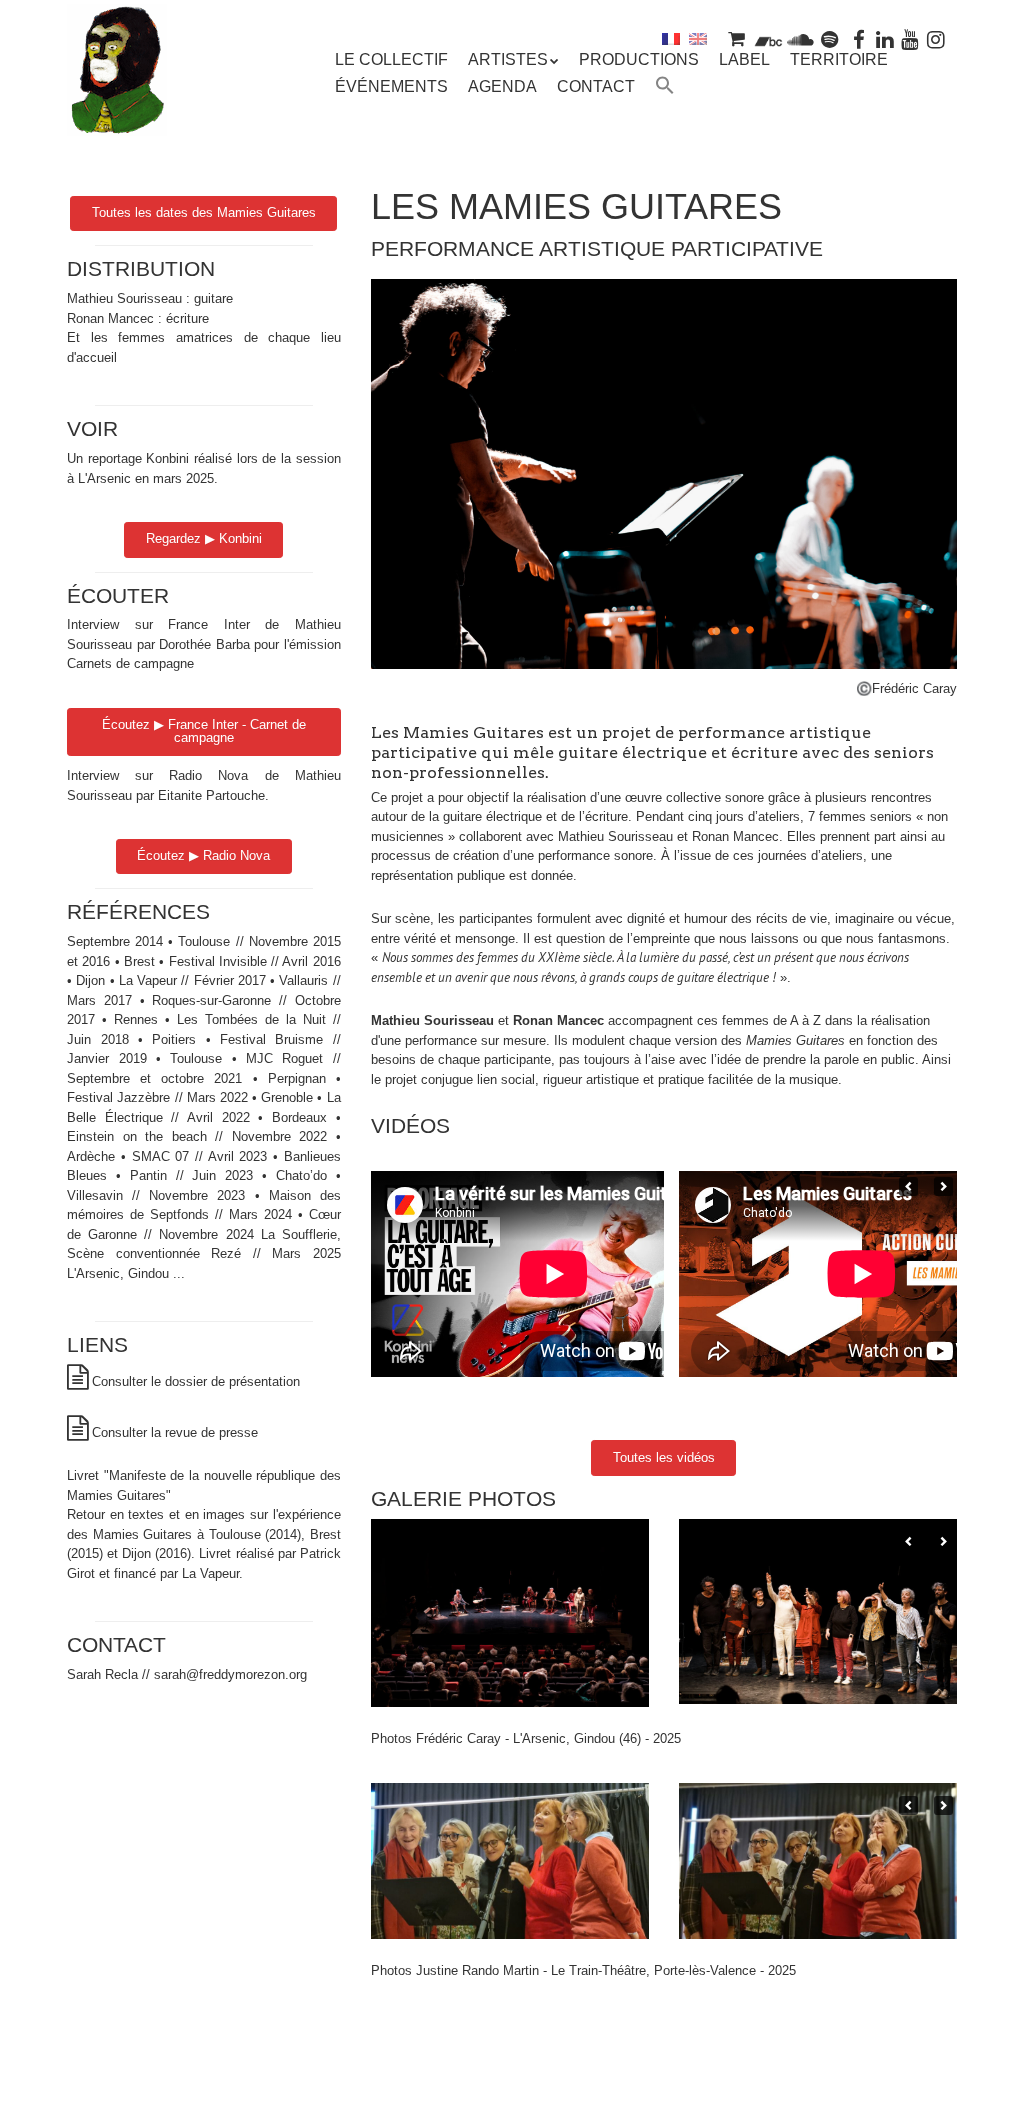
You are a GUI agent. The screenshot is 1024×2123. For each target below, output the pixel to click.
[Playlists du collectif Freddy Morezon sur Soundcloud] (800, 38)
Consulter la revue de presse (175, 1432)
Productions (639, 59)
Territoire (839, 59)
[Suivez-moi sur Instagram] (936, 38)
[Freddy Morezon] (117, 107)
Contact (596, 86)
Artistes (508, 59)
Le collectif (391, 59)
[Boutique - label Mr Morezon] (737, 38)
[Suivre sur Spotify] (830, 38)
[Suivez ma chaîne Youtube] (911, 38)
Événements (391, 86)
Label (744, 59)
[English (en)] (698, 38)
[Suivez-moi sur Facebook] (859, 38)
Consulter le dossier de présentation (196, 1381)
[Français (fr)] (671, 38)
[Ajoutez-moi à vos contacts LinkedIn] (885, 38)
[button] (665, 88)
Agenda (502, 86)
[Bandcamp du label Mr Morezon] (768, 38)
